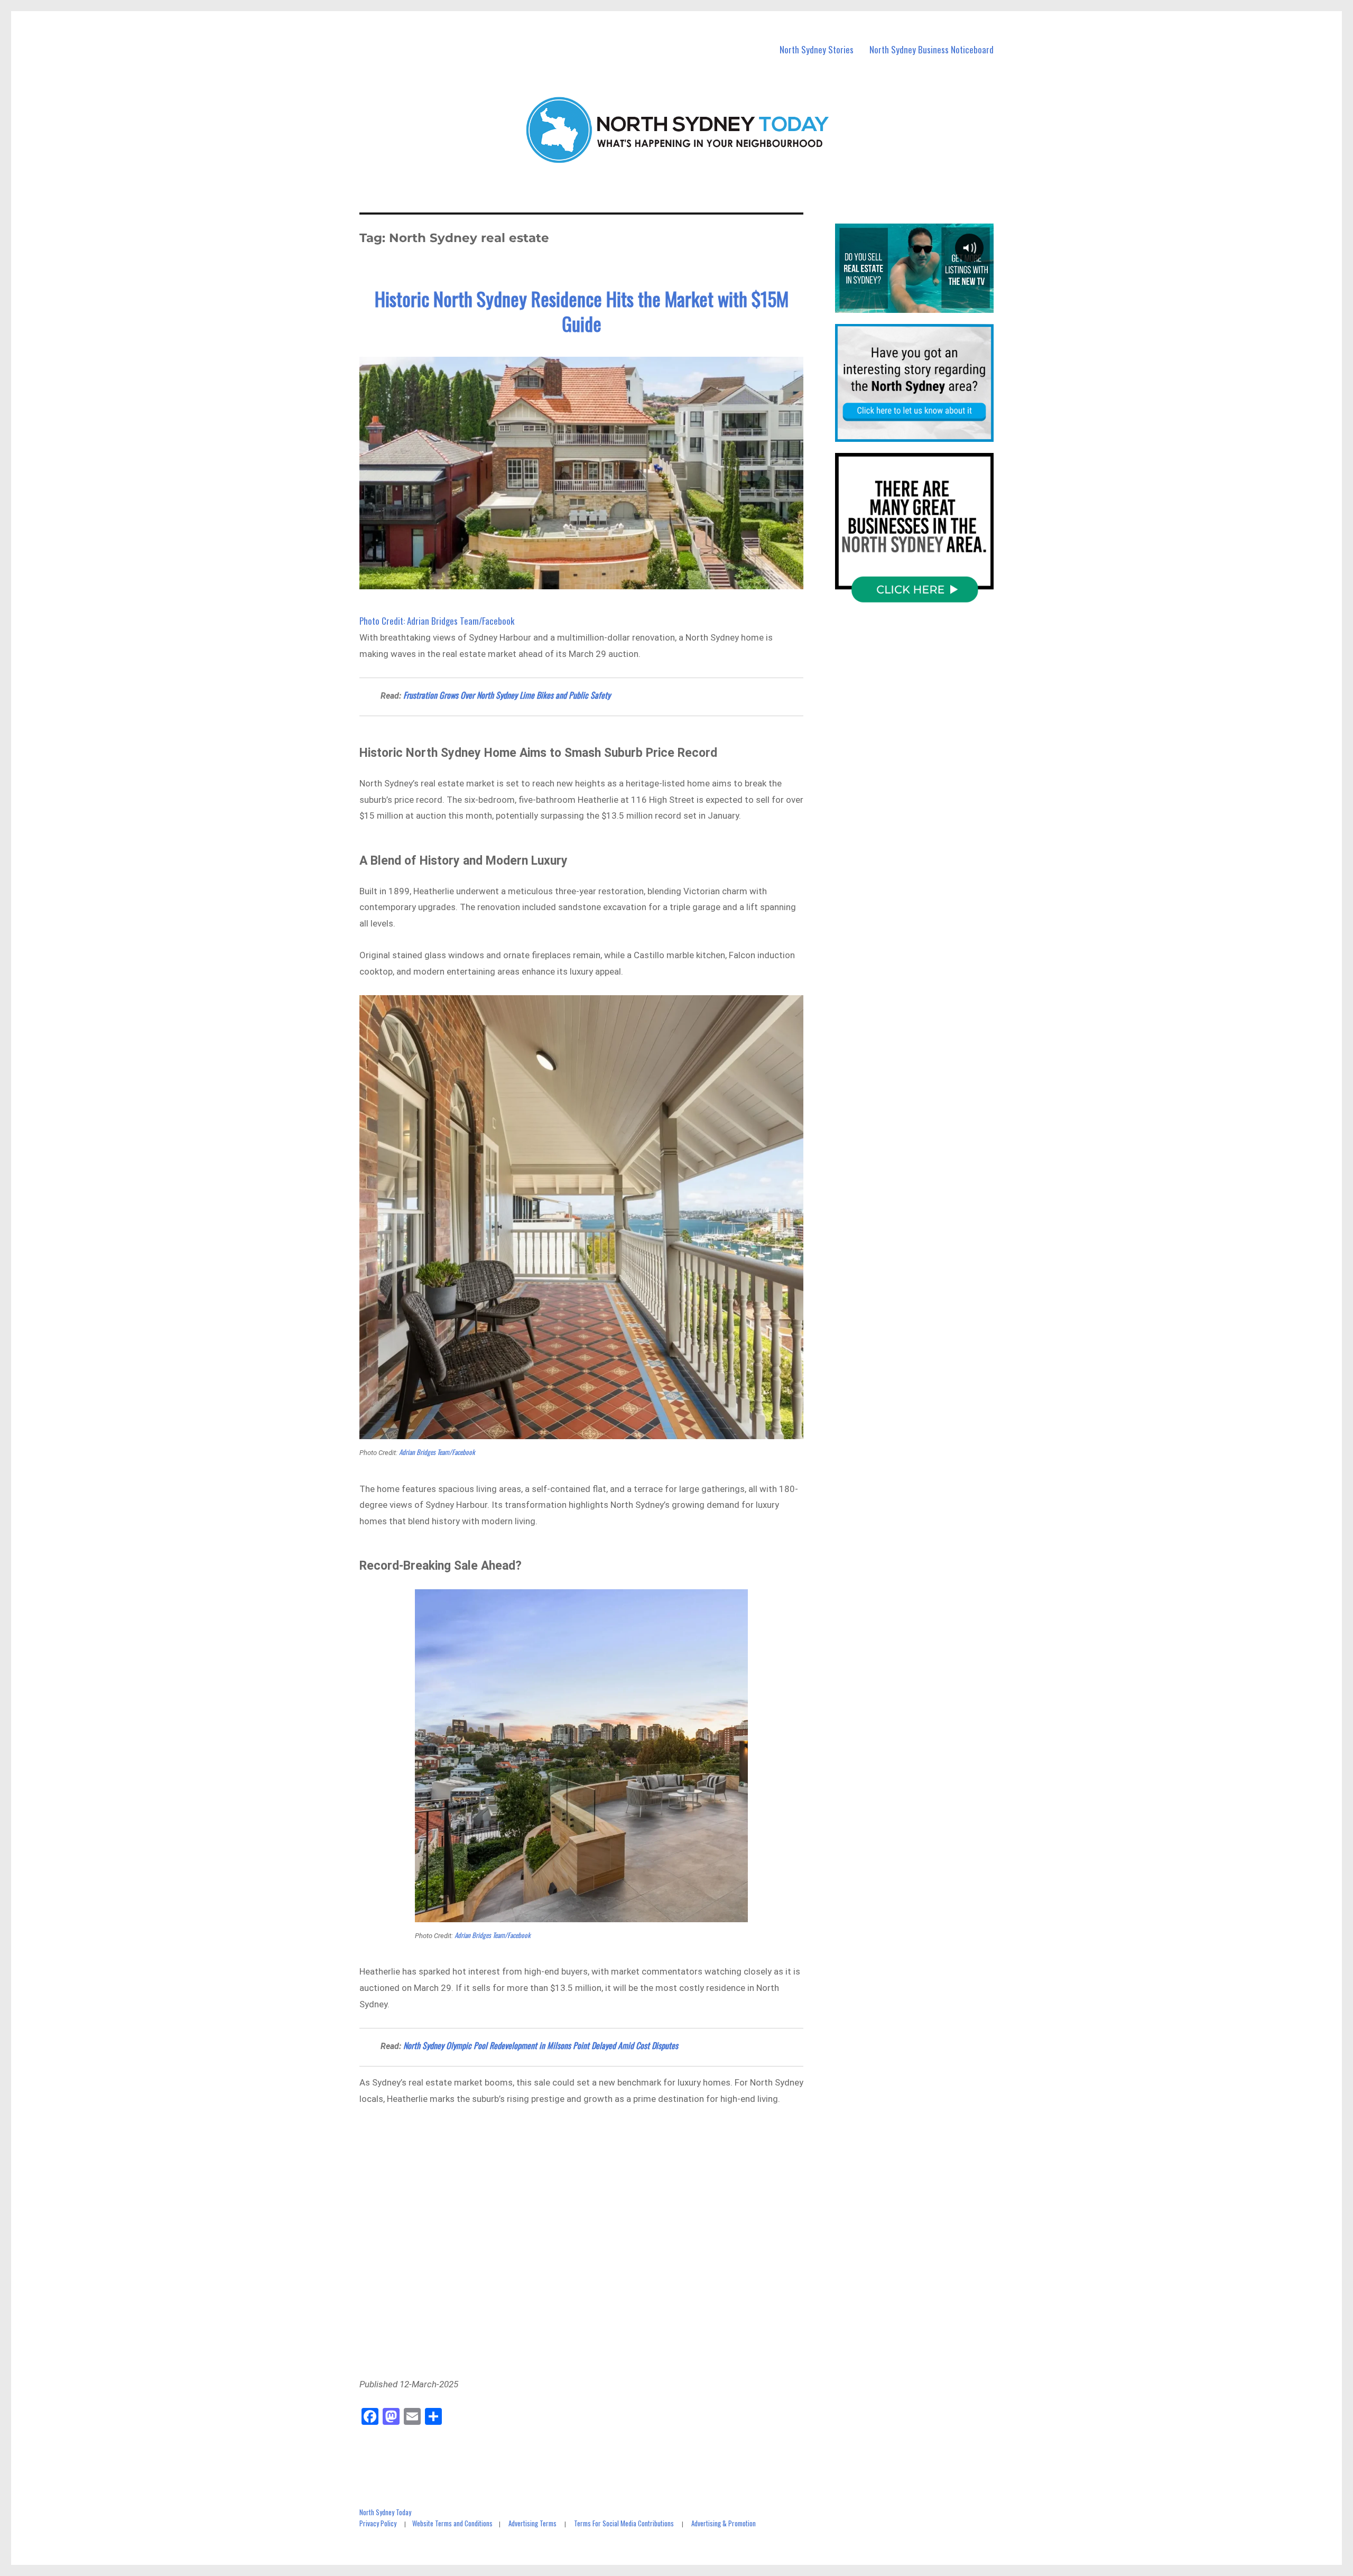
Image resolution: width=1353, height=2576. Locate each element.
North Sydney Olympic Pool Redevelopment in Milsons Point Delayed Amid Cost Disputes (541, 2045)
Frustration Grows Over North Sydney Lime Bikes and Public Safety (507, 695)
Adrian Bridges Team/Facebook (437, 1452)
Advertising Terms (532, 2523)
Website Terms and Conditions (452, 2523)
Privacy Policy (378, 2523)
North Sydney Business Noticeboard (932, 49)
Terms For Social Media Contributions (624, 2523)
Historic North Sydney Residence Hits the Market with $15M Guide (582, 311)
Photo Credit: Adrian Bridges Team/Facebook (437, 621)
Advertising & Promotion (724, 2523)
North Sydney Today (385, 2512)
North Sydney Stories (817, 49)
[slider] (914, 304)
